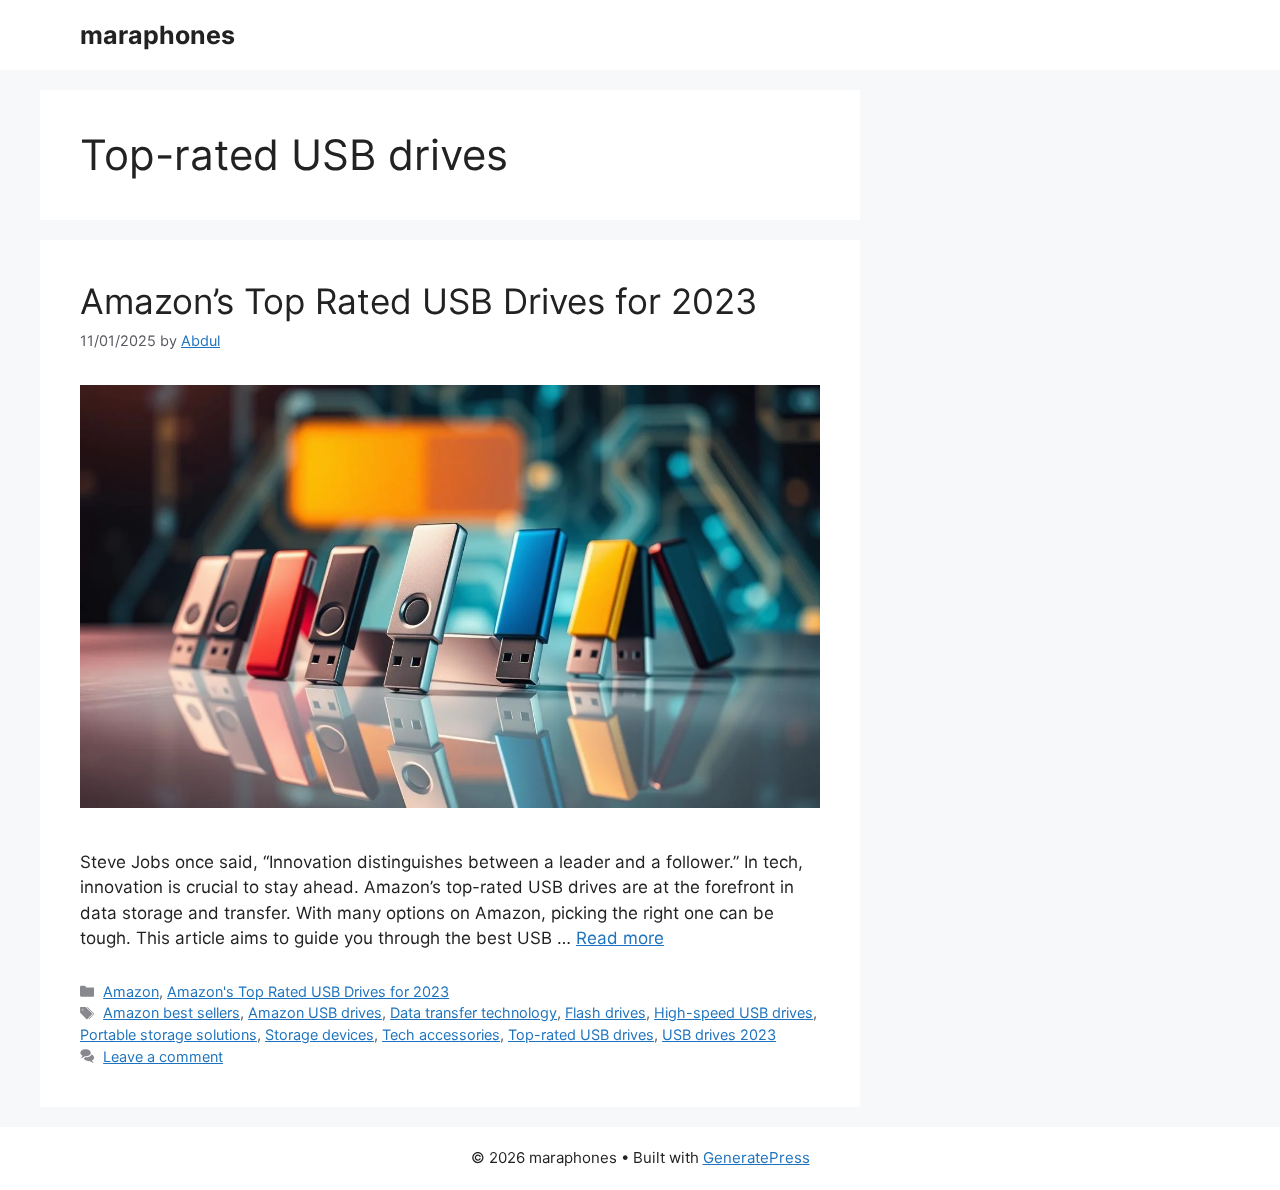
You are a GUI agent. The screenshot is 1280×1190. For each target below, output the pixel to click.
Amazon (131, 991)
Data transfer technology (473, 1012)
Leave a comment (163, 1056)
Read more (620, 938)
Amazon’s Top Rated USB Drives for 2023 (418, 301)
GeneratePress (756, 1157)
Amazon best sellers (171, 1012)
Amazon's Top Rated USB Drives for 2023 (308, 991)
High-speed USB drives (733, 1012)
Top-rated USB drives (581, 1034)
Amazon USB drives (315, 1012)
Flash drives (605, 1012)
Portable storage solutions (168, 1034)
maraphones (157, 35)
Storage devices (319, 1034)
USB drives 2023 (719, 1034)
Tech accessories (441, 1034)
